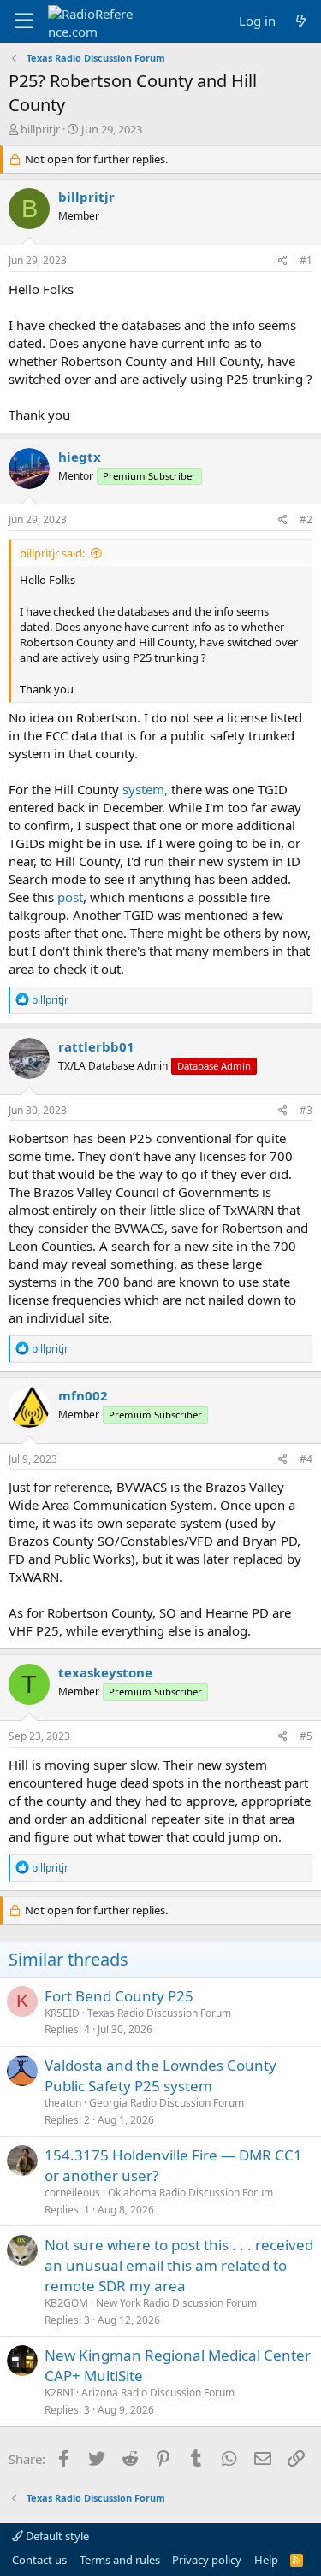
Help (266, 2560)
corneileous (72, 2193)
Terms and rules (120, 2560)
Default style (56, 2536)
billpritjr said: (52, 553)
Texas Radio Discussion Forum (159, 2013)
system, (145, 789)
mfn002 (83, 1395)
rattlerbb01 (96, 1046)
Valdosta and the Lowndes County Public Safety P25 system (160, 2075)
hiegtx (80, 457)
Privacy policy (207, 2560)
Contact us (39, 2560)
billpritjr (40, 129)
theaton (63, 2103)
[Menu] (24, 21)
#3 (306, 1110)
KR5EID (62, 2013)
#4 (306, 1459)
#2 (306, 519)
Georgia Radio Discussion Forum (166, 2103)
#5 (306, 1736)
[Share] (283, 261)
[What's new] (301, 21)
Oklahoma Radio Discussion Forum (190, 2193)
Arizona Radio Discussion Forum (158, 2393)
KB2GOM (66, 2303)
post (70, 897)
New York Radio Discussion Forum (176, 2303)
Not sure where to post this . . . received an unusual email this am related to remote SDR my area (179, 2265)
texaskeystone (105, 1672)
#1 (306, 260)
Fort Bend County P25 (119, 1996)
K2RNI (59, 2393)
